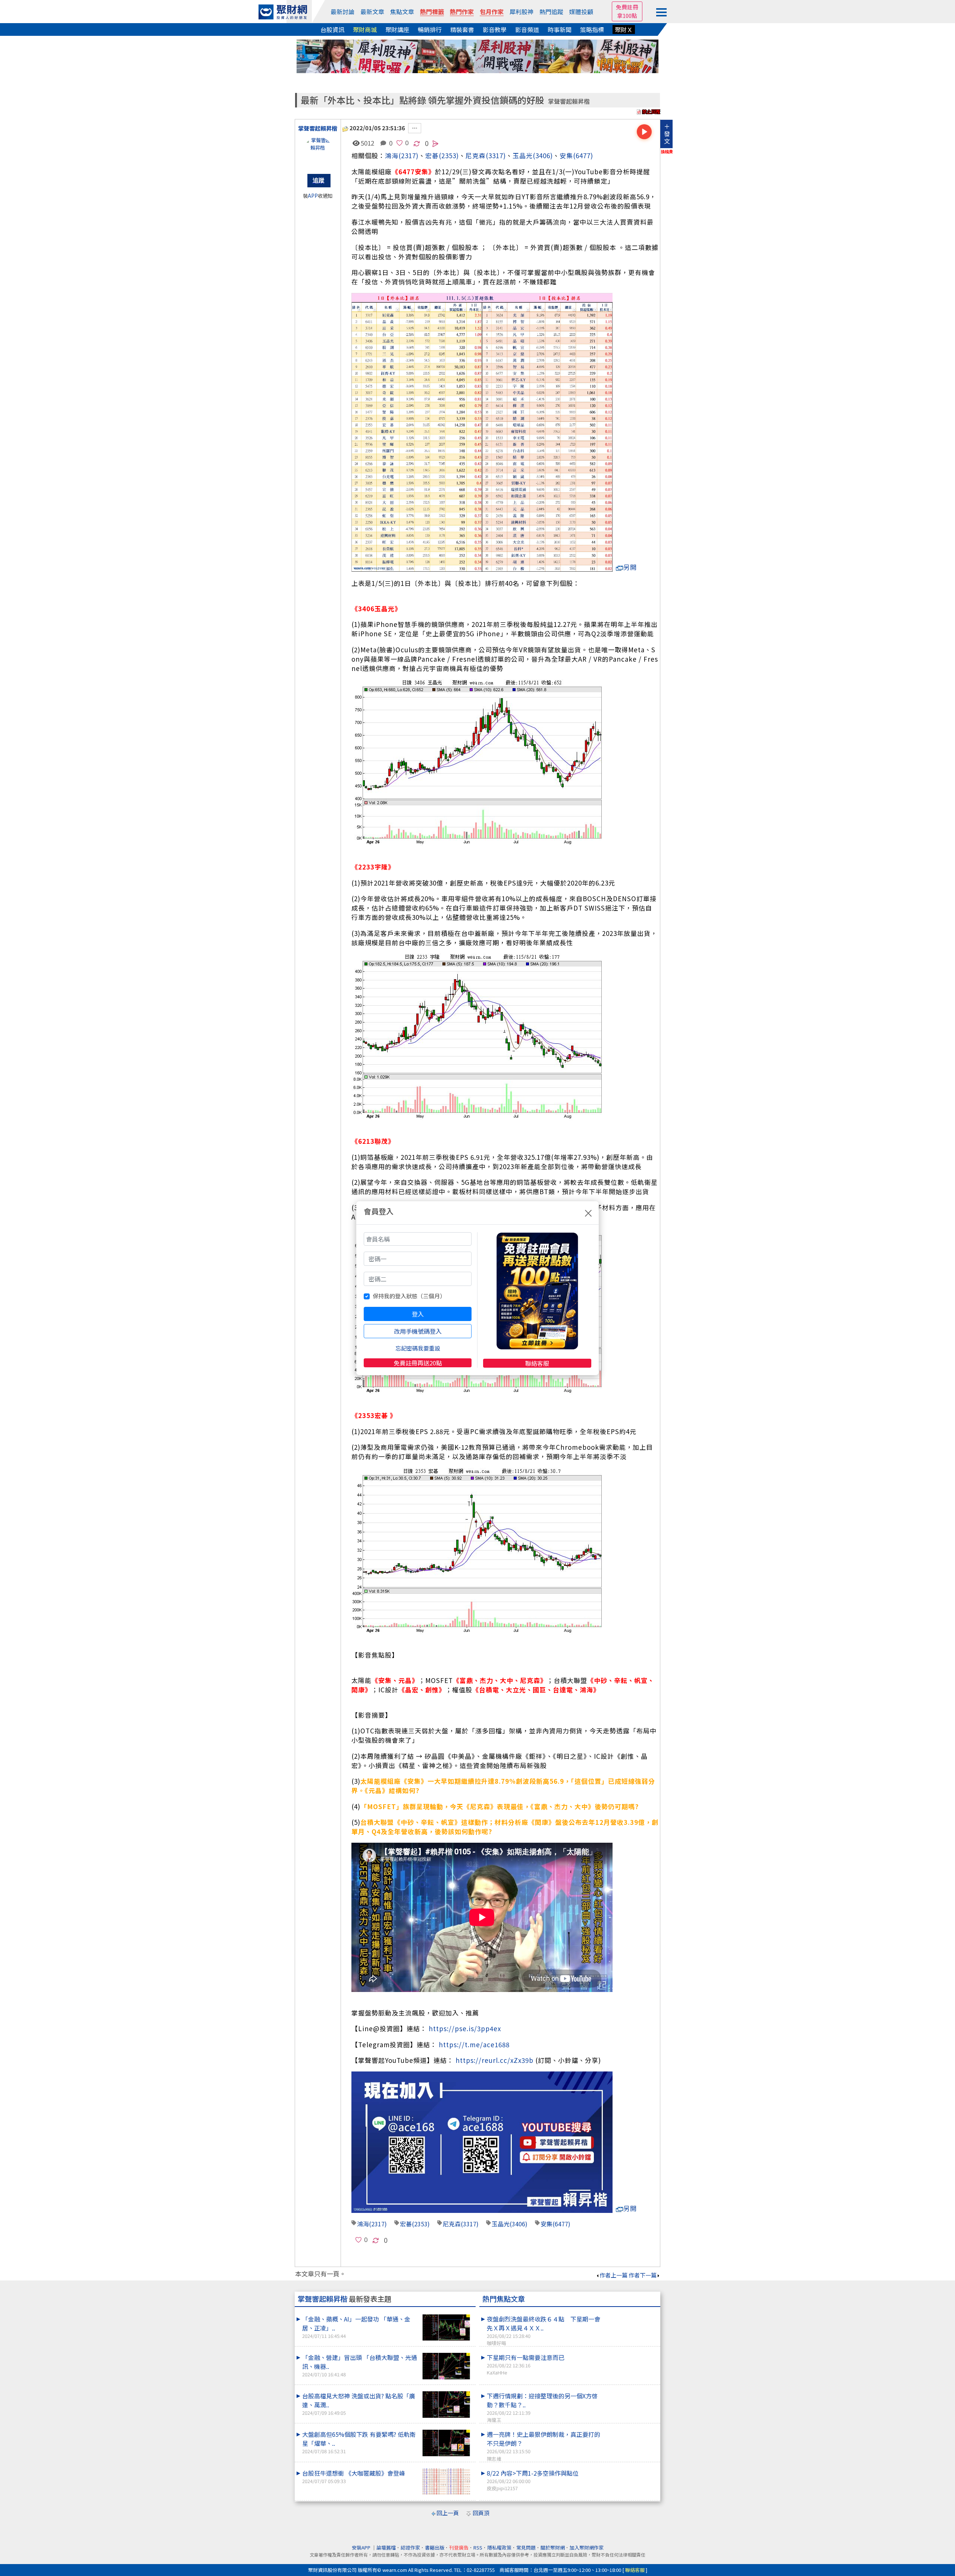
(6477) (583, 155)
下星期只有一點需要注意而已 (526, 2364)
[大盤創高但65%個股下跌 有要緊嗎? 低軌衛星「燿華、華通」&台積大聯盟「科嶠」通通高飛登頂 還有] (446, 2443)
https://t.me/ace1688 (474, 2044)
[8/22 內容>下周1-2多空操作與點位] (631, 2469)
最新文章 (372, 12)
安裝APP (362, 2547)
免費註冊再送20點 (418, 1363)
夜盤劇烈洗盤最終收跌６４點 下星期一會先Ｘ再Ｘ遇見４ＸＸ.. (544, 2330)
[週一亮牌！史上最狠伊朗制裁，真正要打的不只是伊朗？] (631, 2430)
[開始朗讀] (644, 132)
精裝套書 (462, 29)
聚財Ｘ (624, 29)
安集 (566, 155)
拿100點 (627, 15)
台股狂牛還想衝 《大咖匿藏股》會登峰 (354, 2477)
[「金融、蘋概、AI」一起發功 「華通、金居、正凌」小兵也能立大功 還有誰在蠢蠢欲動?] (446, 2328)
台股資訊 (332, 29)
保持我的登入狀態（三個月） (409, 1296)
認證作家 (410, 2547)
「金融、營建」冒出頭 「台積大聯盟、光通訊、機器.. (360, 2365)
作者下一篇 (643, 2275)
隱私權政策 (499, 2547)
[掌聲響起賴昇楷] (318, 152)
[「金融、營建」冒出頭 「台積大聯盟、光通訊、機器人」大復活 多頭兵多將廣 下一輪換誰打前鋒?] (446, 2366)
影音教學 (495, 29)
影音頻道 (527, 29)
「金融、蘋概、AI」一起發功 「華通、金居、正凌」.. (356, 2327)
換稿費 (667, 152)
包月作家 (492, 12)
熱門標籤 (432, 12)
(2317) (408, 155)
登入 (418, 1314)
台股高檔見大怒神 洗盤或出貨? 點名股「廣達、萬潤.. (359, 2404)
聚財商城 (365, 29)
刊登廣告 (459, 2547)
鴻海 (392, 155)
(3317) (496, 155)
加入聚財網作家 (587, 2547)
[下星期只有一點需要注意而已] (631, 2353)
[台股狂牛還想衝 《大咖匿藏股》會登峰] (446, 2482)
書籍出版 (435, 2547)
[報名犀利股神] (477, 55)
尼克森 (476, 155)
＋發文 (667, 134)
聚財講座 (397, 29)
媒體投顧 (581, 12)
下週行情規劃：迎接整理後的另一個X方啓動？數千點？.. (542, 2407)
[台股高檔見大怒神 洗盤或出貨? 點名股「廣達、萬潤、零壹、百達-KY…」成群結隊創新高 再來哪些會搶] (446, 2405)
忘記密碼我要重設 (418, 1348)
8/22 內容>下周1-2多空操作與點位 (533, 2480)
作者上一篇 (613, 2275)
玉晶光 (523, 155)
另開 (630, 567)
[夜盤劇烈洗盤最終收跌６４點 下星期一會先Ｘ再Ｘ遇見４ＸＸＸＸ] (631, 2314)
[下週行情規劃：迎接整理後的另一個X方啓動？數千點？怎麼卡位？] (631, 2391)
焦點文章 (402, 12)
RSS (478, 2547)
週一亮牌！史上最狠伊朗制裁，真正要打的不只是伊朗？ (544, 2446)
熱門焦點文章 (504, 2299)
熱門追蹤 (551, 12)
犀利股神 (522, 12)
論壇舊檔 (386, 2547)
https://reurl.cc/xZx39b (494, 2060)
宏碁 (406, 2224)
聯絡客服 (537, 1363)
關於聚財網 (553, 2547)
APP (313, 196)
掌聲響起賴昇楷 (569, 101)
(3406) (543, 155)
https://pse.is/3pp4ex (465, 2028)
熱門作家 (462, 12)
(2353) (449, 155)
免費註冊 (627, 7)
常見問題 (526, 2547)
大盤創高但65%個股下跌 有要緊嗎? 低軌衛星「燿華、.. (359, 2442)
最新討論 (342, 12)
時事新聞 (560, 29)
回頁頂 (481, 2513)
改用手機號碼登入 (418, 1331)
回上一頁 (448, 2513)
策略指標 (592, 29)
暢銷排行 (430, 29)
